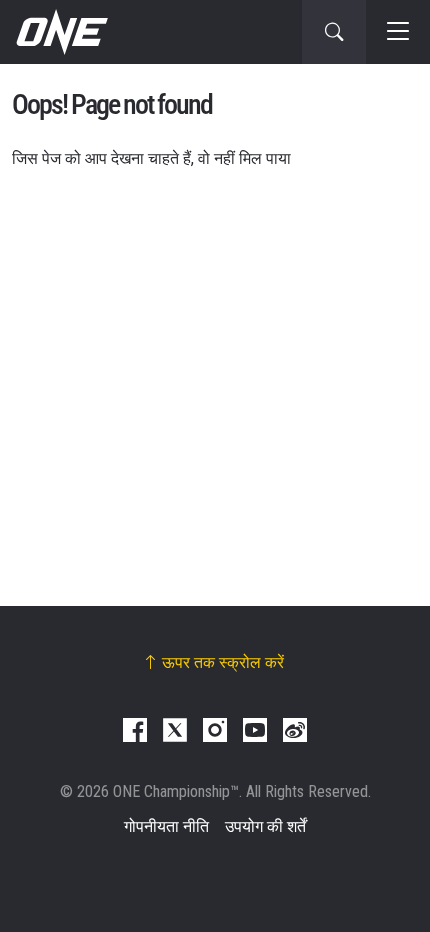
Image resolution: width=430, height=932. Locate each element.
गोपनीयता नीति (166, 826)
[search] (334, 32)
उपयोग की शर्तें (265, 826)
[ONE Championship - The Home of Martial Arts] (60, 32)
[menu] (398, 32)
